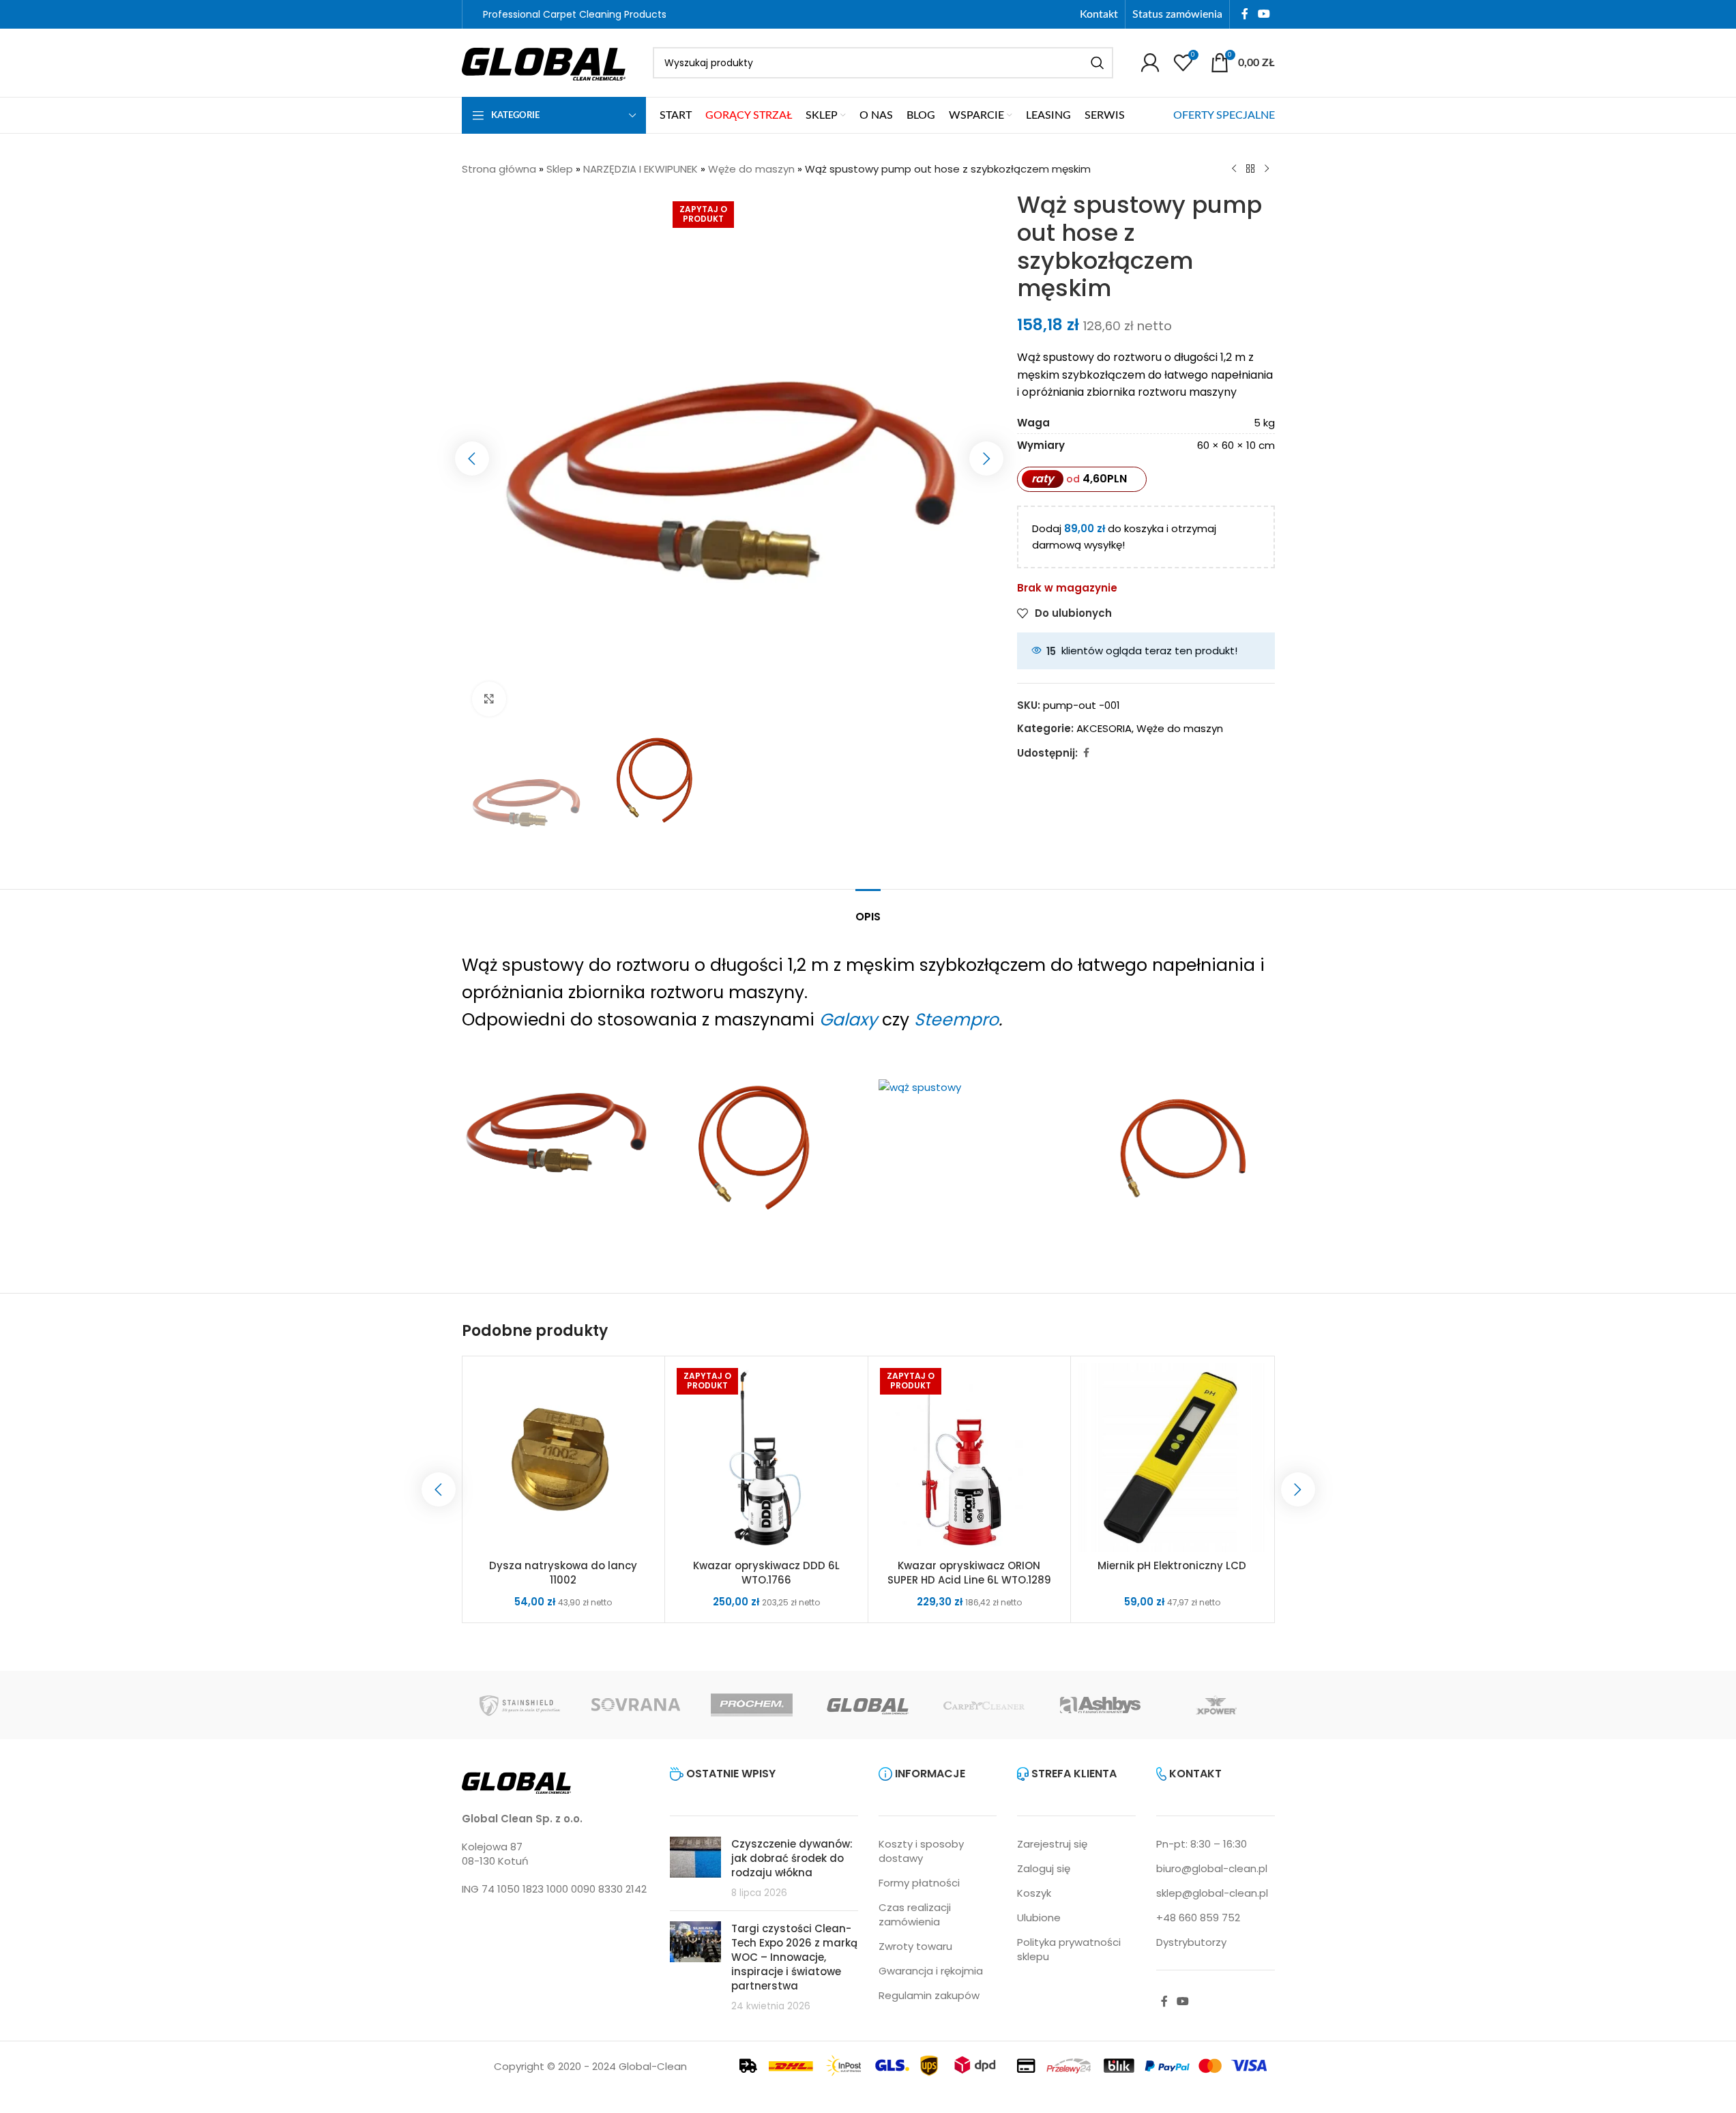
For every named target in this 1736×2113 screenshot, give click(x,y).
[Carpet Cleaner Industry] (984, 1705)
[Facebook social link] (1245, 14)
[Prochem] (752, 1705)
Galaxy (848, 1020)
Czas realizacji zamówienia (915, 1914)
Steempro (956, 1020)
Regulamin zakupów (929, 1995)
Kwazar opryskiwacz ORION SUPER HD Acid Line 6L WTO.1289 (969, 1573)
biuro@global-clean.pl (1212, 1868)
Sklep (560, 169)
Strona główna (499, 169)
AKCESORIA (1104, 728)
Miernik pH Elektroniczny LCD (1172, 1565)
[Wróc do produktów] (1250, 169)
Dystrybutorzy (1191, 1942)
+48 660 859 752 (1198, 1918)
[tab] (868, 910)
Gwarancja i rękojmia (931, 1971)
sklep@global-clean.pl (1212, 1893)
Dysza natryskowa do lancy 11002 (563, 1573)
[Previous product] (1234, 169)
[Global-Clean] (868, 1705)
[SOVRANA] (636, 1705)
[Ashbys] (1100, 1705)
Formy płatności (919, 1883)
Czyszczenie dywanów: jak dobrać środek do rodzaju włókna (792, 1858)
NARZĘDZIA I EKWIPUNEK (641, 169)
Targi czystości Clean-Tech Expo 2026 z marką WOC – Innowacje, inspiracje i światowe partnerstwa (794, 1957)
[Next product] (1267, 169)
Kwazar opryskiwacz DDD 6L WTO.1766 (766, 1573)
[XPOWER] (1216, 1705)
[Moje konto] (1150, 63)
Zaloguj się (1044, 1868)
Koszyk (1034, 1893)
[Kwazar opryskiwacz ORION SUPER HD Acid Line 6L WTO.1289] (970, 1458)
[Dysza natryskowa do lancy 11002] (564, 1458)
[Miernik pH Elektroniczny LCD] (1172, 1458)
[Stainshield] (520, 1705)
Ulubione (1039, 1918)
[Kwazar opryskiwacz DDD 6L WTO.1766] (766, 1458)
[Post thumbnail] (695, 1868)
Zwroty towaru (915, 1946)
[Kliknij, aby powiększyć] (489, 699)
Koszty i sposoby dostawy (921, 1851)
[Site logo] (544, 62)
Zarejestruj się (1052, 1844)
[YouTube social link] (1264, 14)
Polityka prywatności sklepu (1069, 1949)
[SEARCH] (1098, 63)
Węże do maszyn (751, 169)
